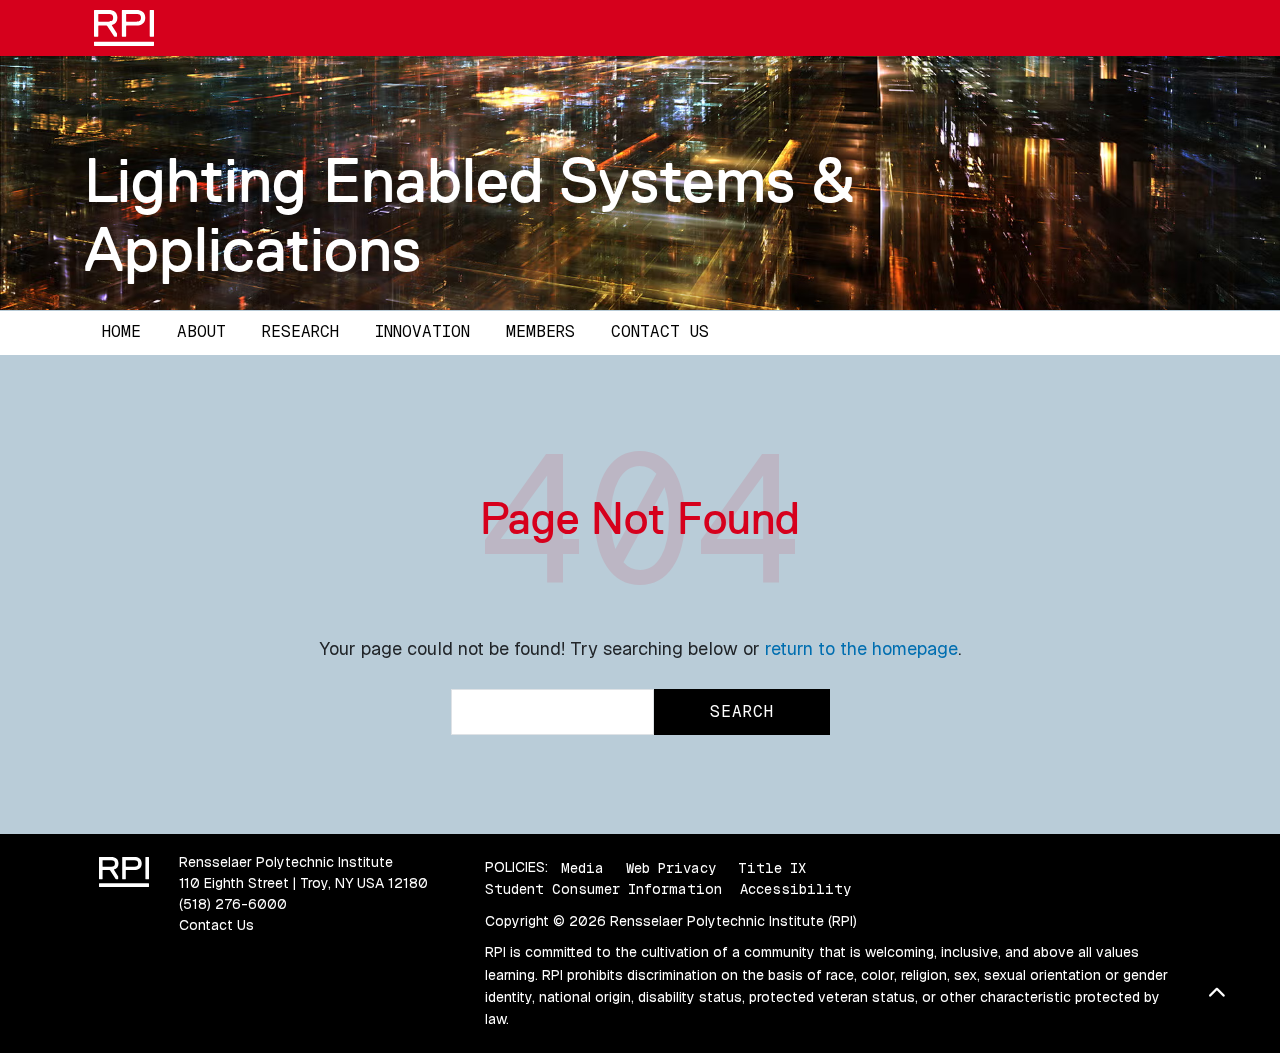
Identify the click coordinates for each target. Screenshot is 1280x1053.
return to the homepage (861, 648)
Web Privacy (671, 867)
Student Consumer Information (603, 889)
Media (582, 867)
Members (540, 331)
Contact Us (660, 331)
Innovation (422, 331)
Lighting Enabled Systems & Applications (469, 214)
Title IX (772, 867)
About (201, 331)
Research (300, 331)
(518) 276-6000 (233, 904)
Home (121, 331)
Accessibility (795, 889)
